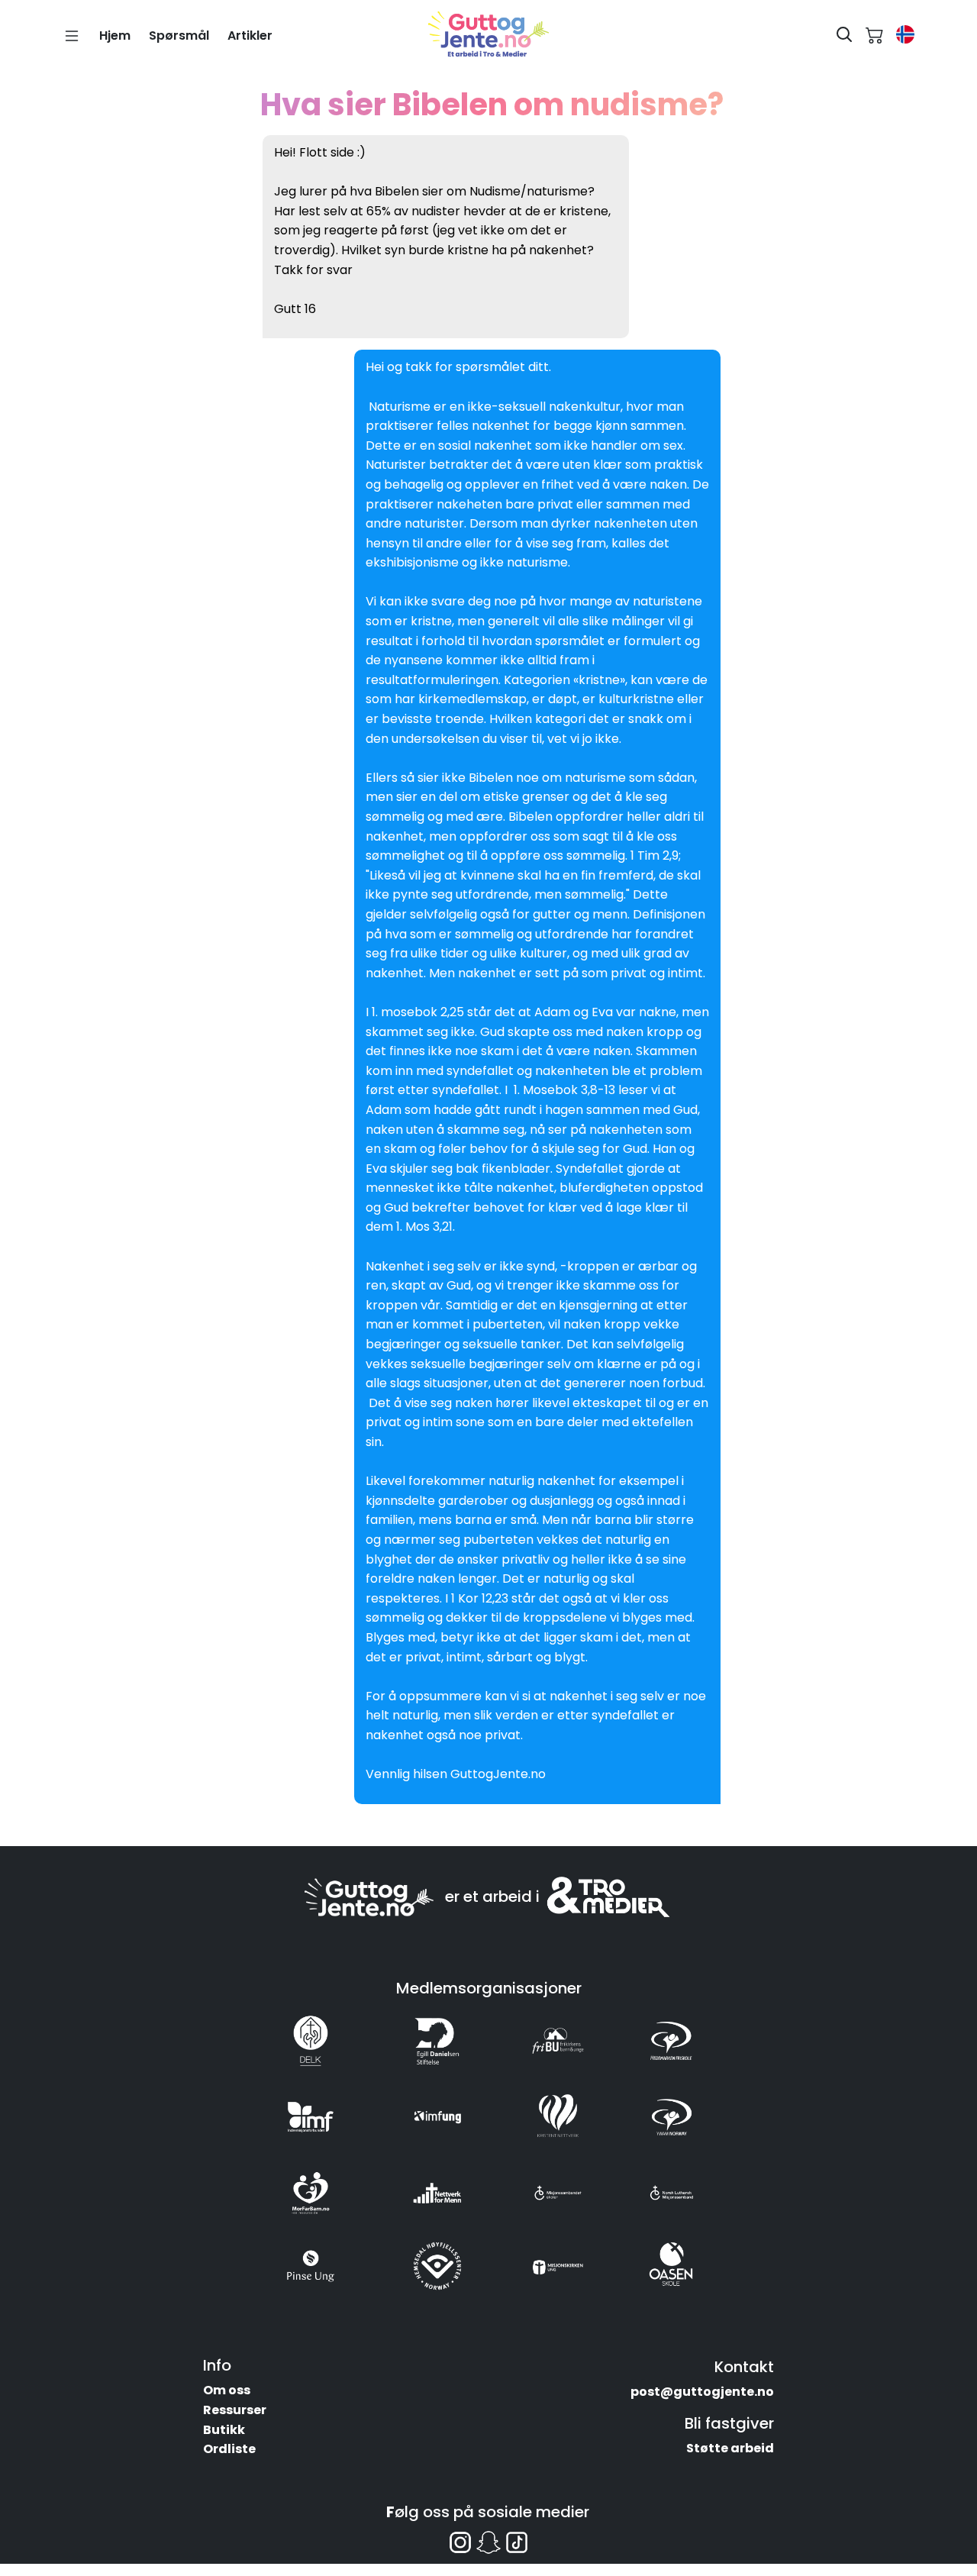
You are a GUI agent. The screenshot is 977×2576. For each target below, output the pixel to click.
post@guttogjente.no (702, 2392)
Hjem (115, 36)
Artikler (250, 36)
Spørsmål (179, 36)
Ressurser (235, 2410)
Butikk (224, 2430)
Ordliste (229, 2449)
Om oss (227, 2390)
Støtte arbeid (730, 2448)
